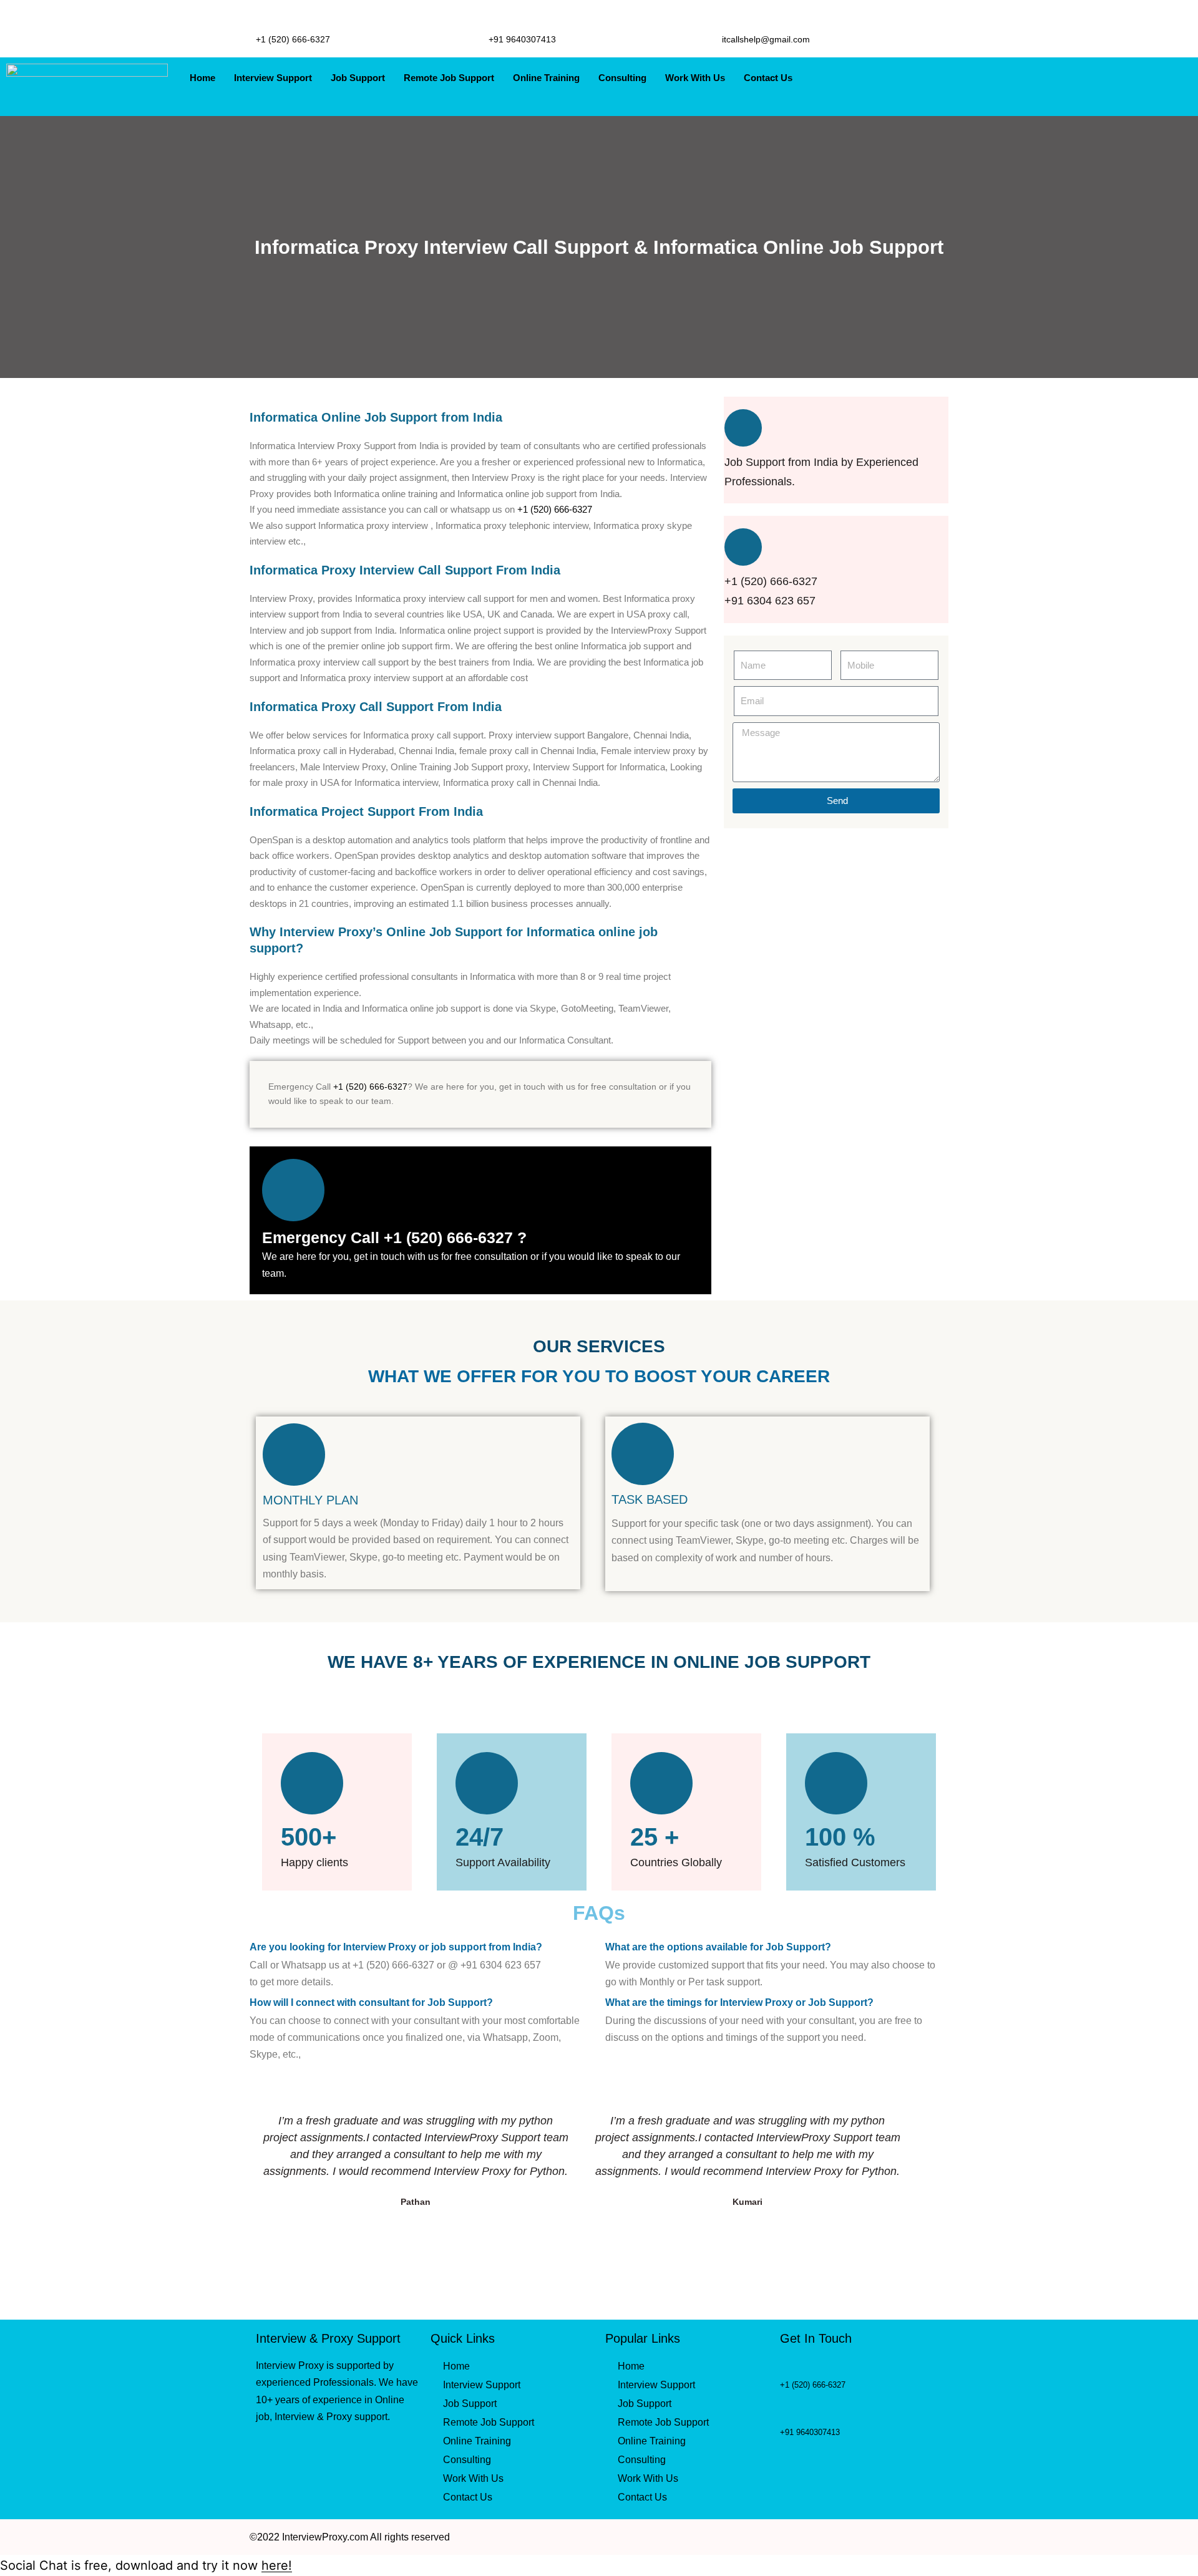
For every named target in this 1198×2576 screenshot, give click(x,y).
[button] (421, 1946)
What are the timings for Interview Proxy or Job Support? (739, 2002)
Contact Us (768, 78)
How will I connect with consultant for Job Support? (371, 2002)
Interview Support (273, 78)
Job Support (358, 78)
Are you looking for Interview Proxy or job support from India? (396, 1947)
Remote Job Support (449, 78)
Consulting (622, 78)
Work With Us (695, 78)
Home (202, 78)
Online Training (546, 78)
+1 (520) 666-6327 (555, 509)
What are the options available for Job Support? (718, 1947)
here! (277, 2565)
